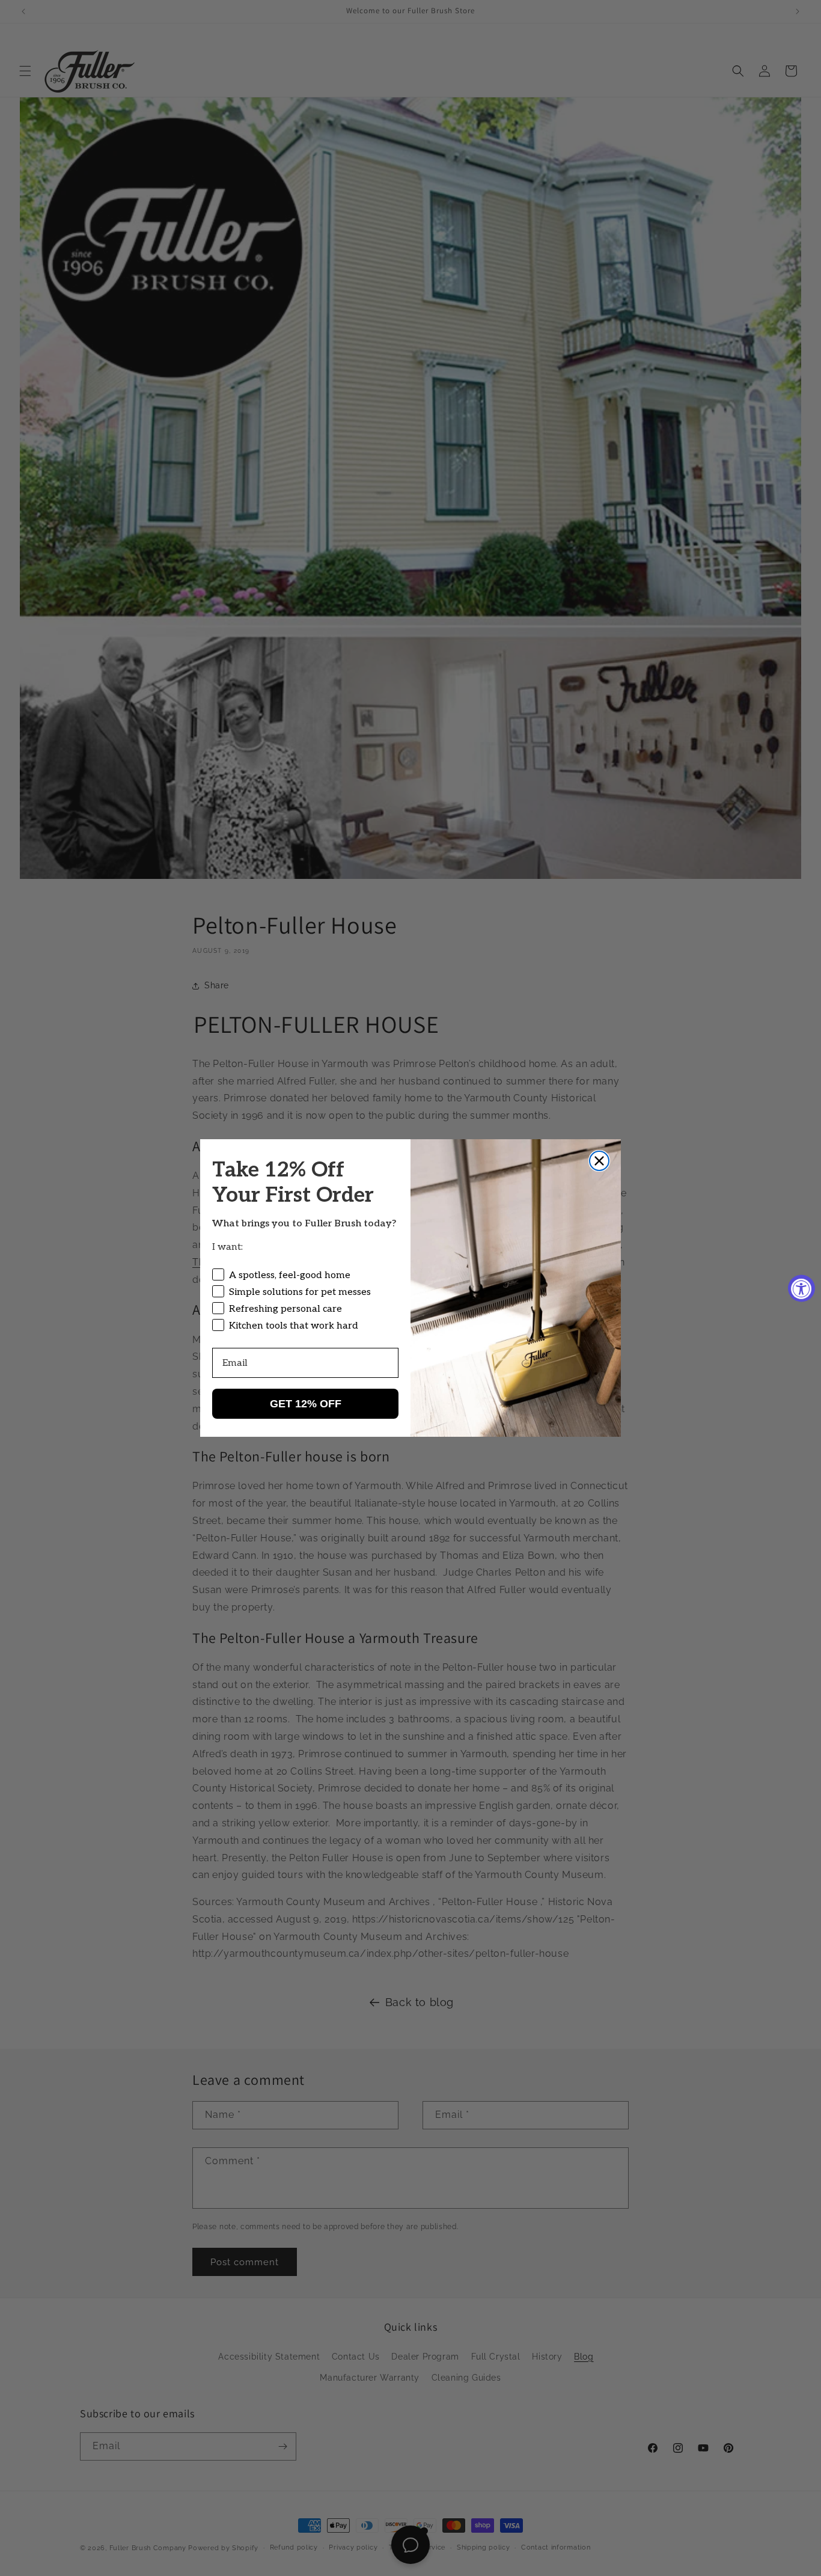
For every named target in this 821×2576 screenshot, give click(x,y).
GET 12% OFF (306, 1404)
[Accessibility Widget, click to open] (801, 1288)
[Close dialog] (599, 1161)
